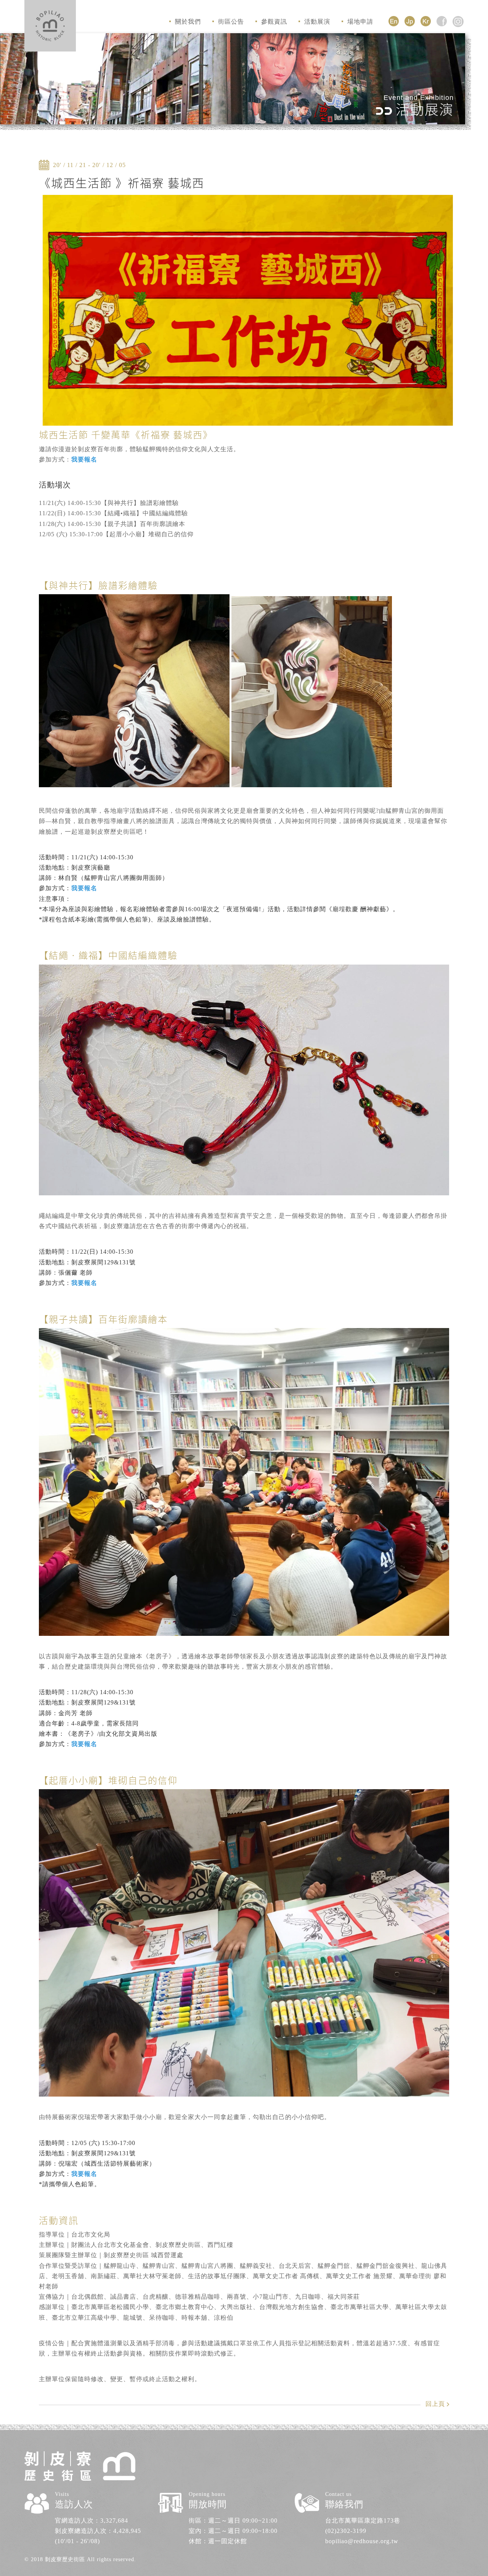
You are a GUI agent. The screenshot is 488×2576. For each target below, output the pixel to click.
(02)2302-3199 (346, 2531)
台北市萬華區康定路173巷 (363, 2521)
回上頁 (435, 2404)
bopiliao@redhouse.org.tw (362, 2541)
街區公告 (231, 22)
